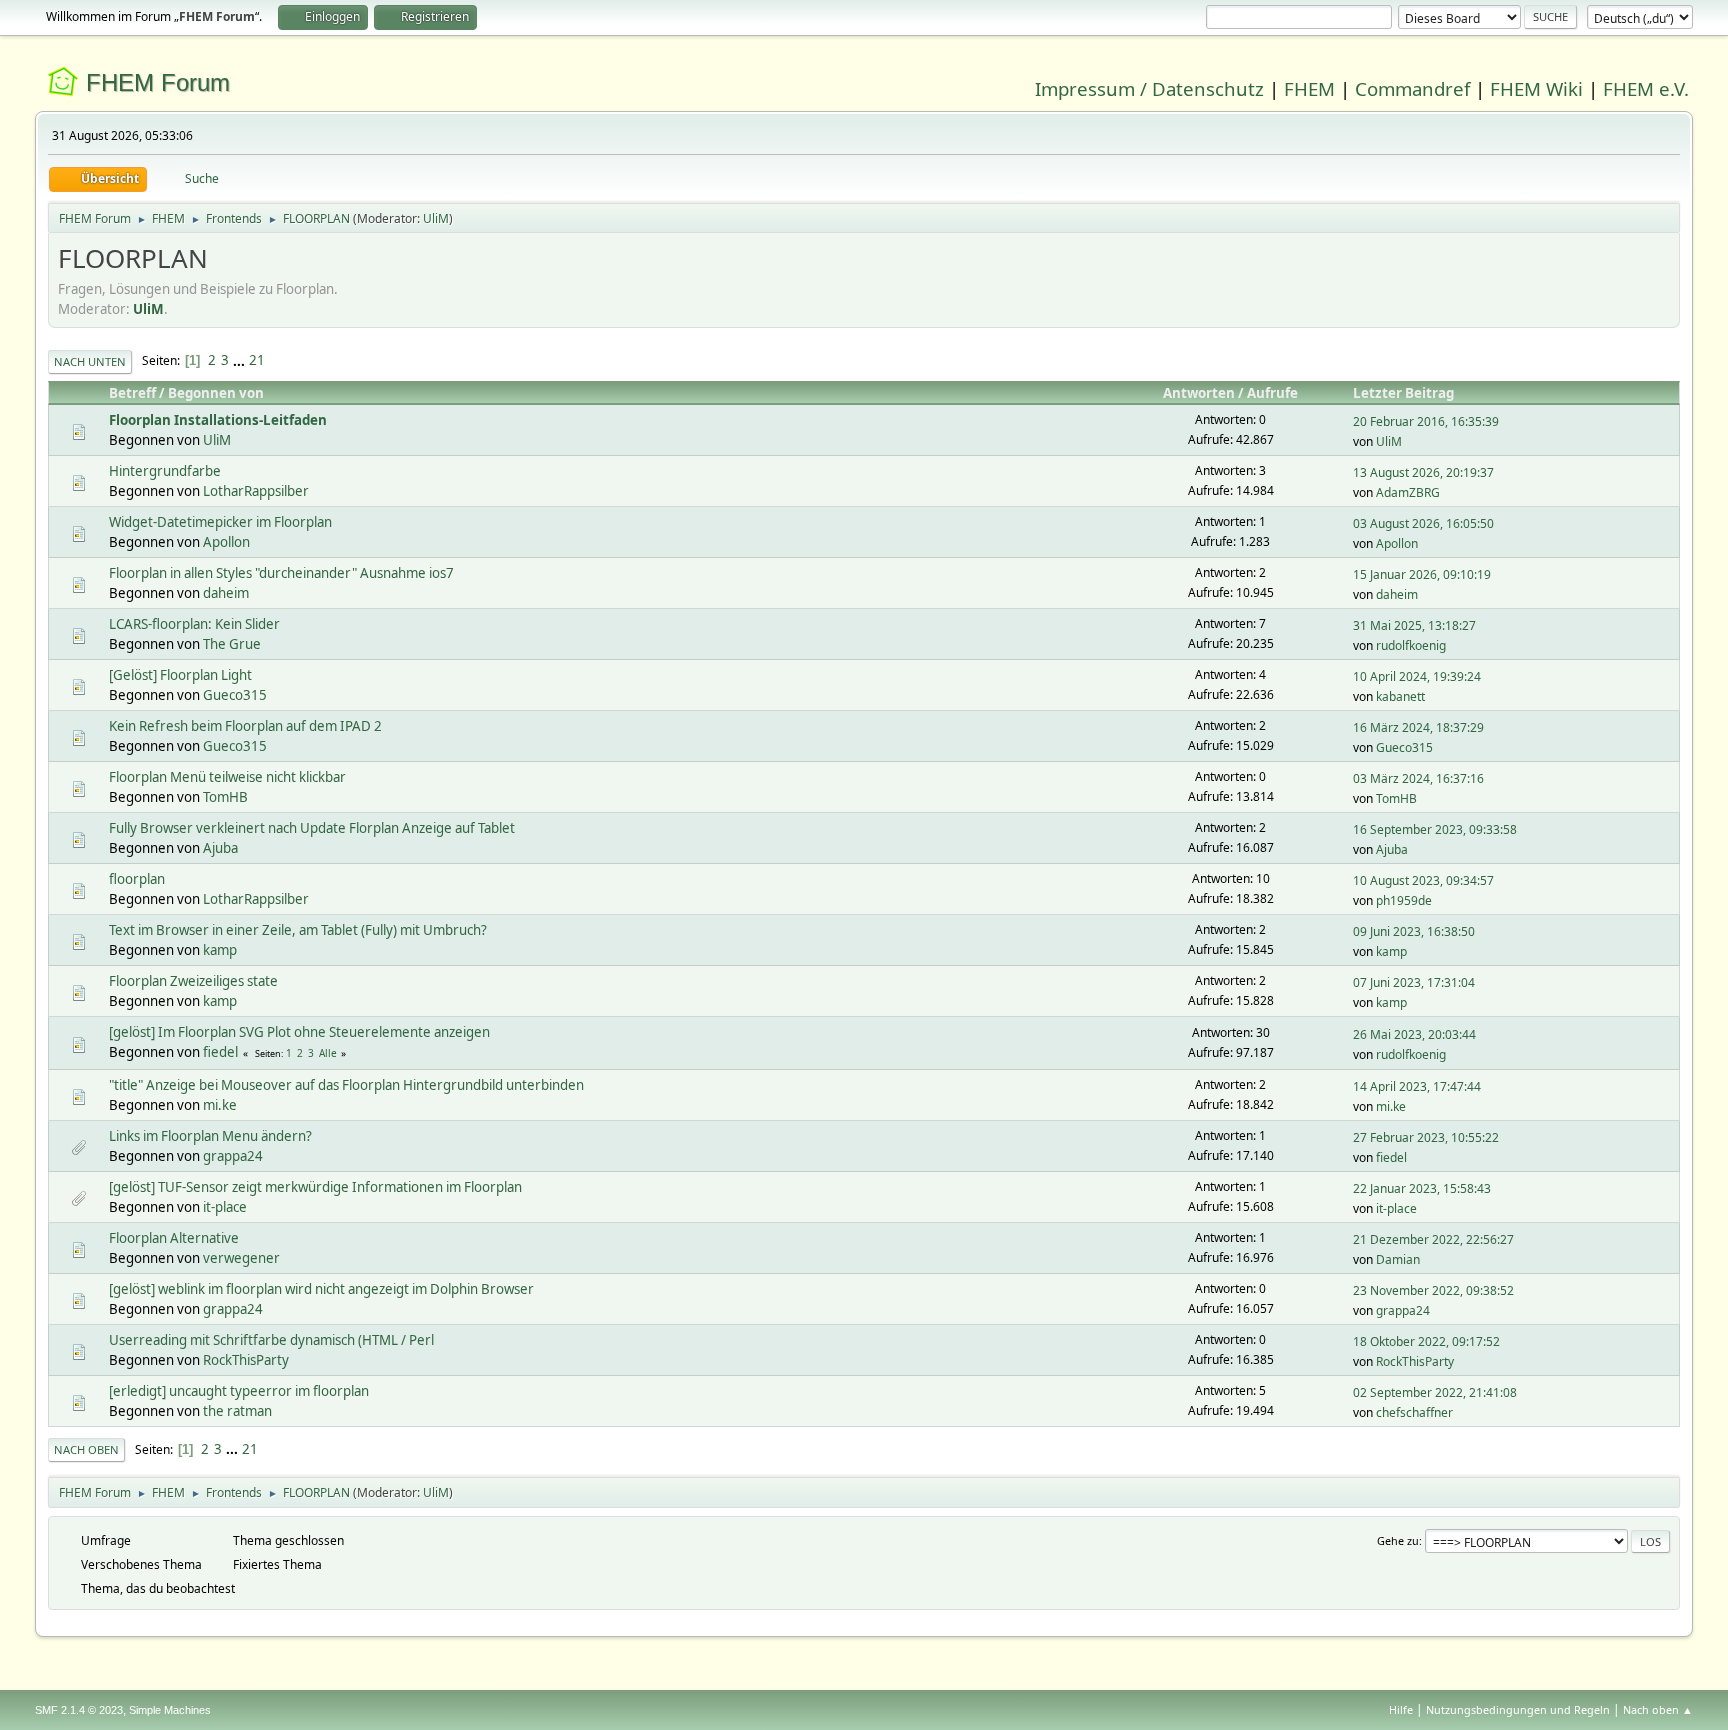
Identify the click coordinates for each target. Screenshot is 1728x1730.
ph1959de (1404, 900)
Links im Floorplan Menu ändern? (210, 1136)
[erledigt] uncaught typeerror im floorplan (239, 1391)
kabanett (1400, 696)
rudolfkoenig (1411, 645)
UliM (436, 218)
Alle (328, 1053)
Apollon (226, 542)
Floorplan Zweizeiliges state (193, 981)
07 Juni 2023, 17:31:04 (1414, 982)
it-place (225, 1207)
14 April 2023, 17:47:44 (1417, 1086)
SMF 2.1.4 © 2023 (79, 1710)
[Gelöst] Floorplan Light (180, 675)
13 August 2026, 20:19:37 (1423, 472)
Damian (1398, 1259)
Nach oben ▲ (1658, 1709)
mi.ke (220, 1105)
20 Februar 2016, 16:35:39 (1426, 421)
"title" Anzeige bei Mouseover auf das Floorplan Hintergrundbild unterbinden (346, 1085)
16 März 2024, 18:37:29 (1418, 727)
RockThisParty (246, 1360)
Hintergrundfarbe (165, 471)
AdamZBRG (1408, 492)
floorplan (137, 879)
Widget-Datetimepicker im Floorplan (220, 522)
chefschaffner (1414, 1412)
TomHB (225, 797)
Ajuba (220, 848)
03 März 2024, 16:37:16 (1418, 778)
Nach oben (86, 1449)
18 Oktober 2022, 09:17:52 (1426, 1341)
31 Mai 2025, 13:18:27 (1414, 625)
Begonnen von (216, 393)
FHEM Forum (158, 82)
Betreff (132, 393)
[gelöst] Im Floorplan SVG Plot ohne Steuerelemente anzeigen (299, 1032)
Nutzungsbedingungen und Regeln (1518, 1709)
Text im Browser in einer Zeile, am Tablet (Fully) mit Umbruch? (298, 930)
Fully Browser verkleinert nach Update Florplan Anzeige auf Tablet (312, 828)
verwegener (241, 1258)
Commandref (1412, 88)
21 (257, 360)
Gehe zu (1398, 1540)
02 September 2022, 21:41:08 (1435, 1392)
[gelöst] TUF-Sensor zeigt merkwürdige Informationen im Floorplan (315, 1187)
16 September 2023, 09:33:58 (1435, 829)
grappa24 (233, 1156)
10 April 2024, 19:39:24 (1417, 676)
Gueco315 (235, 695)
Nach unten (90, 361)
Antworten (1199, 393)
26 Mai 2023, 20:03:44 (1414, 1034)
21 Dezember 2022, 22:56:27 (1433, 1239)
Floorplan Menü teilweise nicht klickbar (227, 777)
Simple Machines (170, 1710)
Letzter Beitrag (1403, 393)
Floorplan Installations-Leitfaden (218, 420)
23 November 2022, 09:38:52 (1433, 1290)
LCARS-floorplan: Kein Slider (194, 624)
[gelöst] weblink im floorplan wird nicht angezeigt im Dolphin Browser (321, 1289)
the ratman (237, 1411)
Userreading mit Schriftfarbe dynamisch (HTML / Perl (271, 1340)
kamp (220, 950)
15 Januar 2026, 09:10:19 (1422, 574)
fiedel (220, 1052)
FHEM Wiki (1536, 88)
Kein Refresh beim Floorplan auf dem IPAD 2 (245, 726)
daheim (226, 593)
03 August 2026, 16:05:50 (1423, 523)
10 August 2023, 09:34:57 (1423, 880)
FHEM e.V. (1646, 88)
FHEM (1309, 88)
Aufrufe (1272, 393)
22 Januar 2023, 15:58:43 (1422, 1188)
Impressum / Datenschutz (1149, 88)
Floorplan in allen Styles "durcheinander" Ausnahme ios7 (281, 573)
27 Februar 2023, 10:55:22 (1426, 1137)
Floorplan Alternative (174, 1238)
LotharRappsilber (256, 491)
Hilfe (1401, 1709)
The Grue (232, 644)
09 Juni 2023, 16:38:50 (1414, 931)
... (240, 360)
